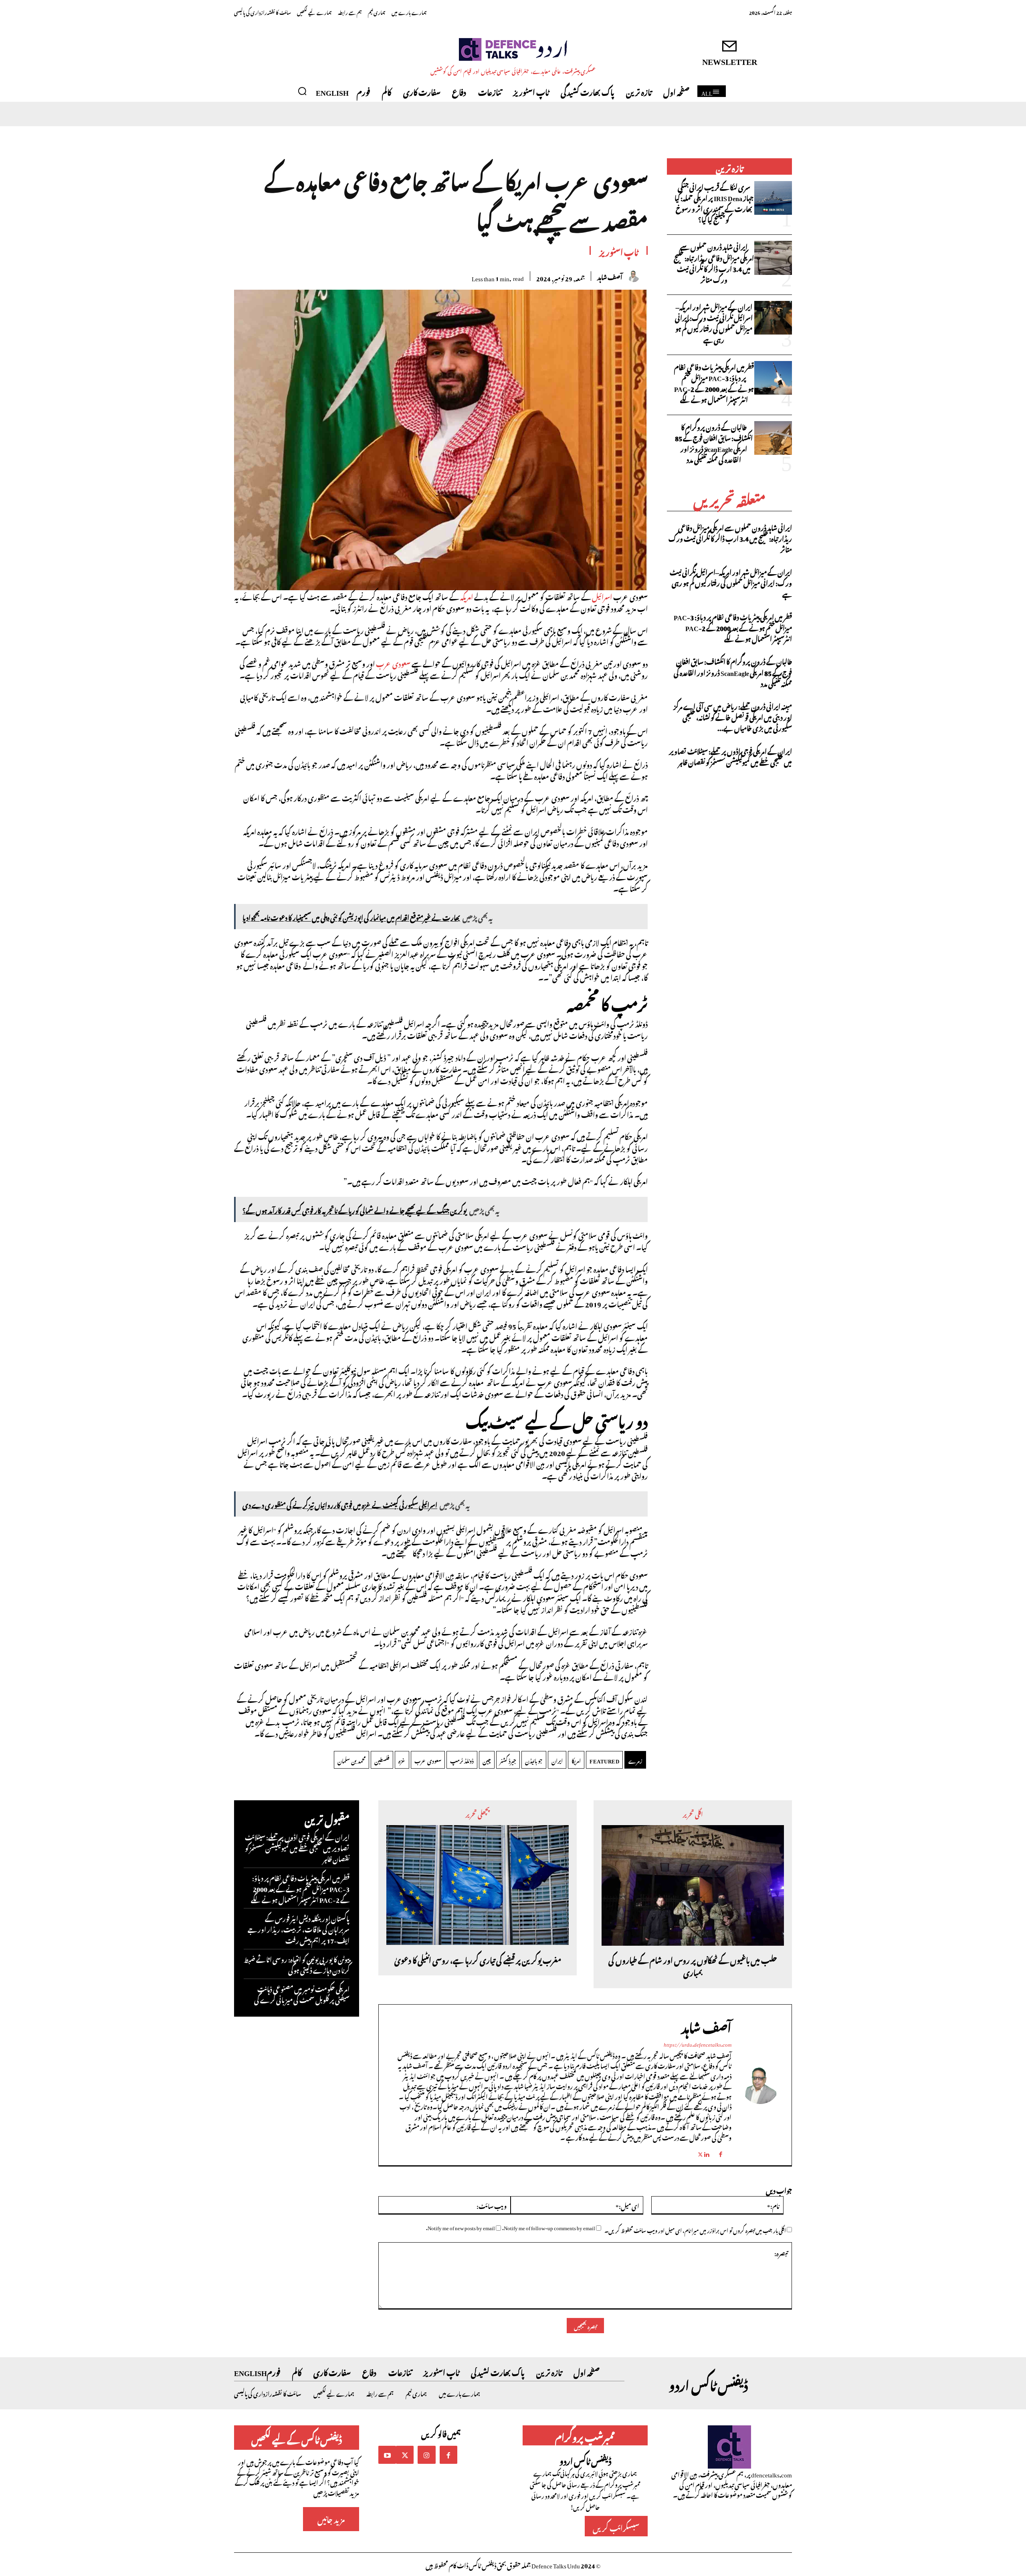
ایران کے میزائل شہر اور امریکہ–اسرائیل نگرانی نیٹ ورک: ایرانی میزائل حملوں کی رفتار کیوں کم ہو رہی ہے (714, 323)
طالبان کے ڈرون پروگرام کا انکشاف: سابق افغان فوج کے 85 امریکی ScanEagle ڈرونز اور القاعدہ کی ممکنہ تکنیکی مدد (714, 443)
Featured (604, 1760)
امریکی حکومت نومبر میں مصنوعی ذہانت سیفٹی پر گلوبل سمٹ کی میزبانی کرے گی (302, 1994)
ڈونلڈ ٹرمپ (462, 1760)
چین (487, 1760)
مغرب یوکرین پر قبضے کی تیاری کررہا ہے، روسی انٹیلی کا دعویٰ (478, 1960)
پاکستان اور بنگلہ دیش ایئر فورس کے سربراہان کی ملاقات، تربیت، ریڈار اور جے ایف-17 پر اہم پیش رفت (299, 1928)
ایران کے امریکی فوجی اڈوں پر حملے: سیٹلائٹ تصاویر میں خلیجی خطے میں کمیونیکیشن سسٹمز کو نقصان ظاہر (730, 756)
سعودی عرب (393, 663)
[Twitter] (445, 275)
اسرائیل (602, 596)
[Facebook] (464, 275)
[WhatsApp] (408, 275)
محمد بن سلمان (351, 1760)
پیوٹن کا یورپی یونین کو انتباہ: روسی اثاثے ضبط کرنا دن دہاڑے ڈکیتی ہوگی (297, 1964)
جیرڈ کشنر (508, 1760)
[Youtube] (387, 2455)
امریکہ (467, 596)
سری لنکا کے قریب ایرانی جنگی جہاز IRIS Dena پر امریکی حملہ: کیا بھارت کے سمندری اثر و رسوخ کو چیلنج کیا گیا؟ (714, 203)
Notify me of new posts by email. (460, 2227)
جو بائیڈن (534, 1760)
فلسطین (382, 1760)
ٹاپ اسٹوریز (619, 251)
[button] (302, 91)
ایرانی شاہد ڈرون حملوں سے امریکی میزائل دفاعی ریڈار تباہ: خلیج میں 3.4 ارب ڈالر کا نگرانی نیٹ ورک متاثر (714, 262)
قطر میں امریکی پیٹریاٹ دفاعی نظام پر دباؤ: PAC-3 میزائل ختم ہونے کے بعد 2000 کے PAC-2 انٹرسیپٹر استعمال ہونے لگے (714, 383)
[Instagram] (426, 2455)
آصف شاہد (610, 276)
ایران (557, 1760)
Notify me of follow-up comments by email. (549, 2227)
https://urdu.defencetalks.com (698, 2043)
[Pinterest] (427, 275)
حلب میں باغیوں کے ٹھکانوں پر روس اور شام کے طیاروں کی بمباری (693, 1966)
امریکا (576, 1760)
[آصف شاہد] (638, 276)
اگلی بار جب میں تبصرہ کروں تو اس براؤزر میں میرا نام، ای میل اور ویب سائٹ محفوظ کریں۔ (695, 2230)
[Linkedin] (706, 2150)
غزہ (402, 1760)
